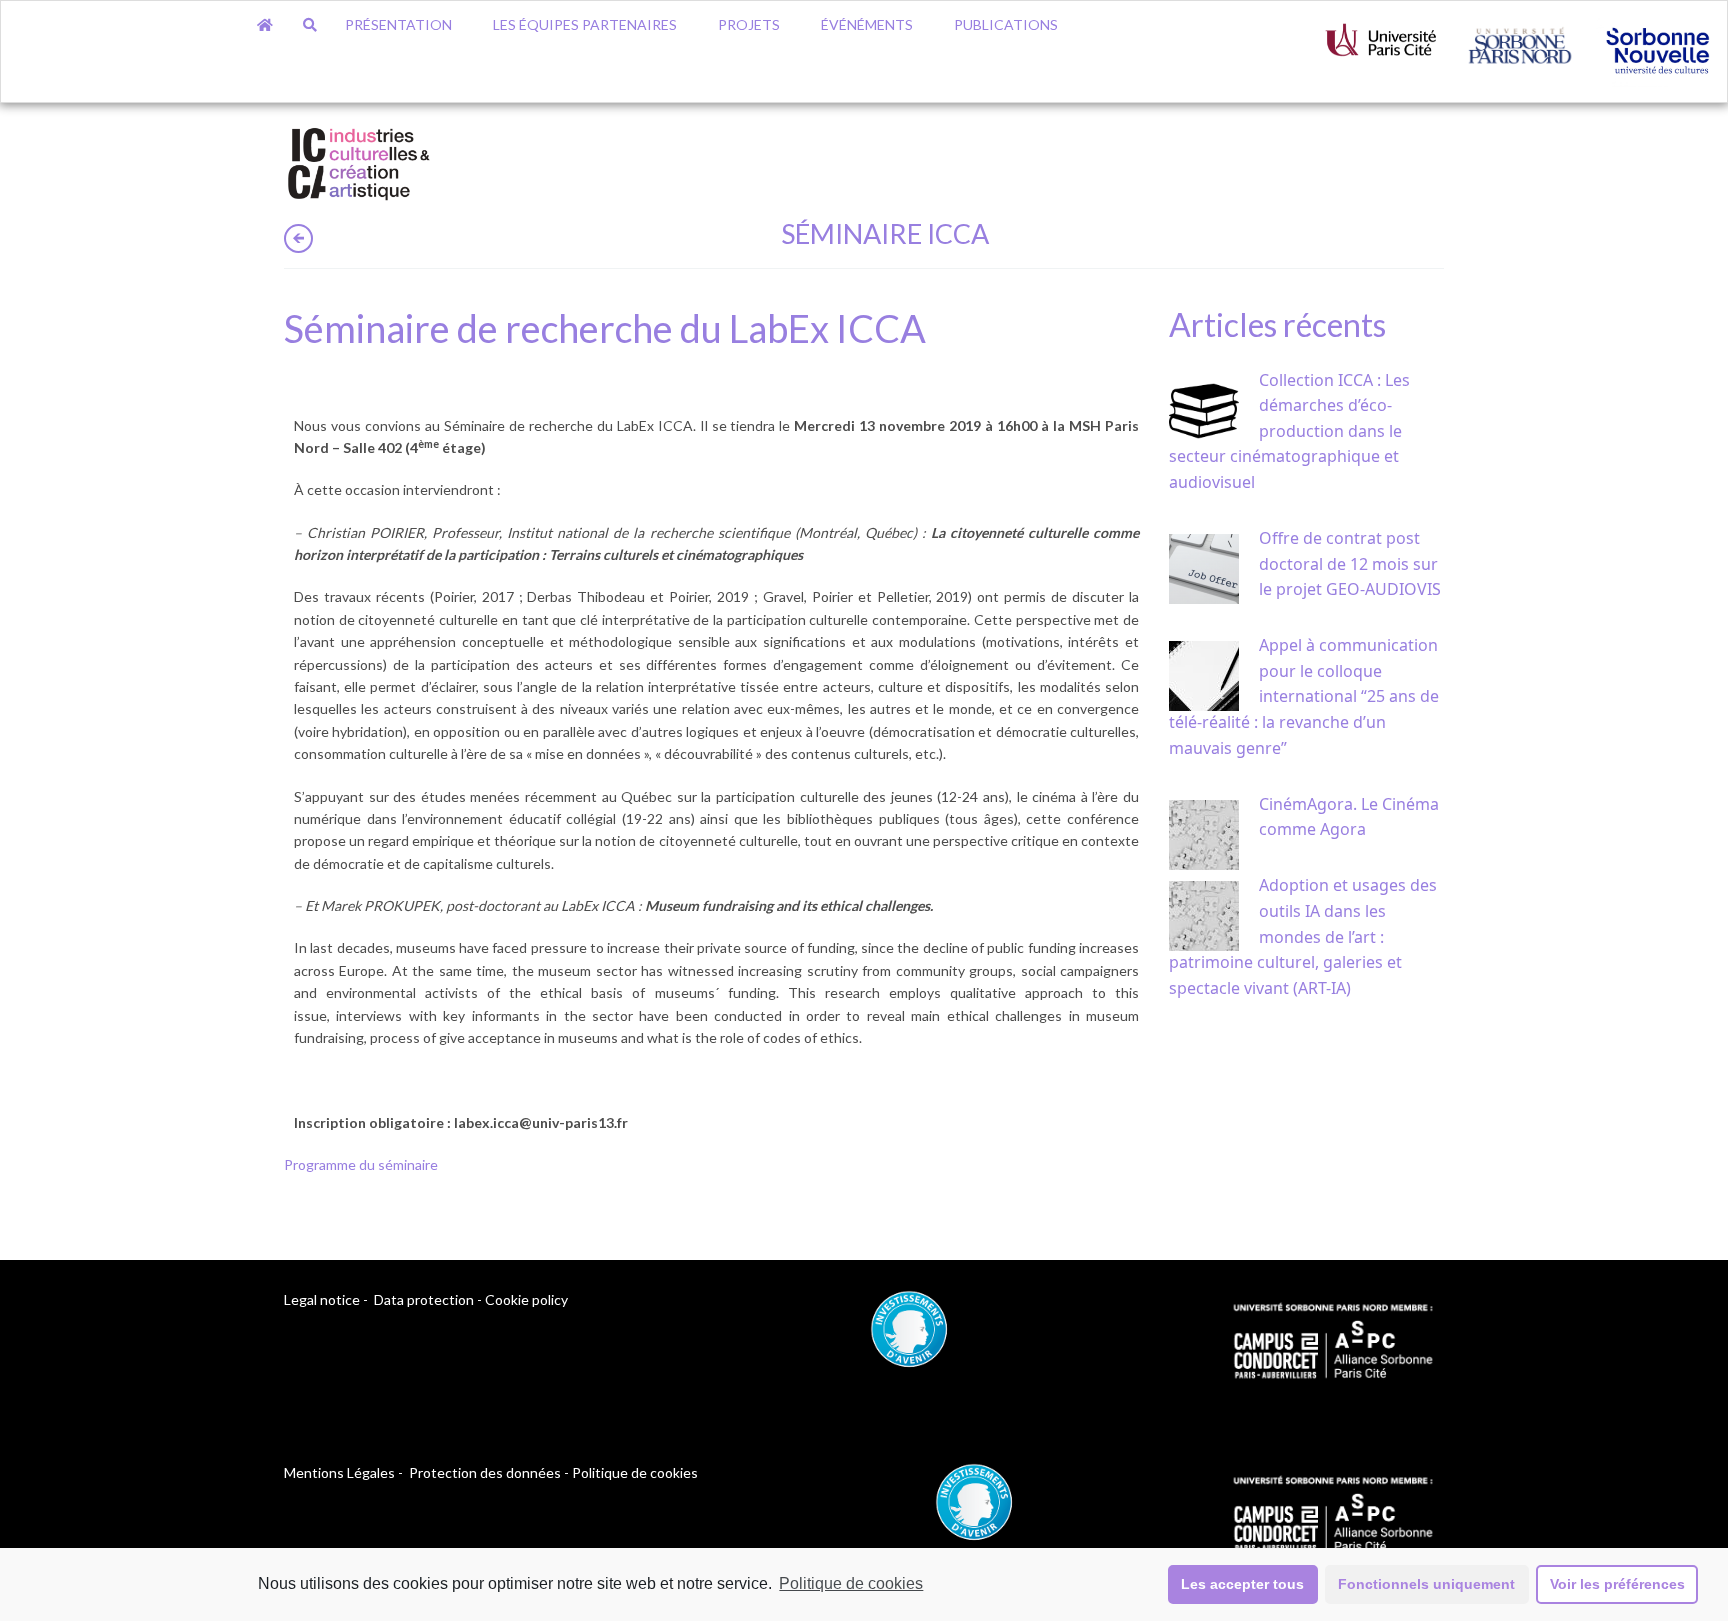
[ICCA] (359, 160)
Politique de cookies (851, 1583)
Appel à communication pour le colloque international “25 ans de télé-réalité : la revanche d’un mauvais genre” (1304, 696)
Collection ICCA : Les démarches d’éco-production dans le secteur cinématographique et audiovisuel (1289, 431)
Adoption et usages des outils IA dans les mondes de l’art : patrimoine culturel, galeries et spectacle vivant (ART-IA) (1303, 936)
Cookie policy (526, 1299)
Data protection (424, 1299)
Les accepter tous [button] (1242, 1584)
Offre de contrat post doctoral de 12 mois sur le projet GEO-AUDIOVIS (1350, 563)
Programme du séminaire (361, 1164)
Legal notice (322, 1299)
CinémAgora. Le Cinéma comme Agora (1349, 817)
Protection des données (485, 1472)
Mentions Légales (339, 1472)
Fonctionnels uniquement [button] (1426, 1584)
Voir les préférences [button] (1617, 1584)
